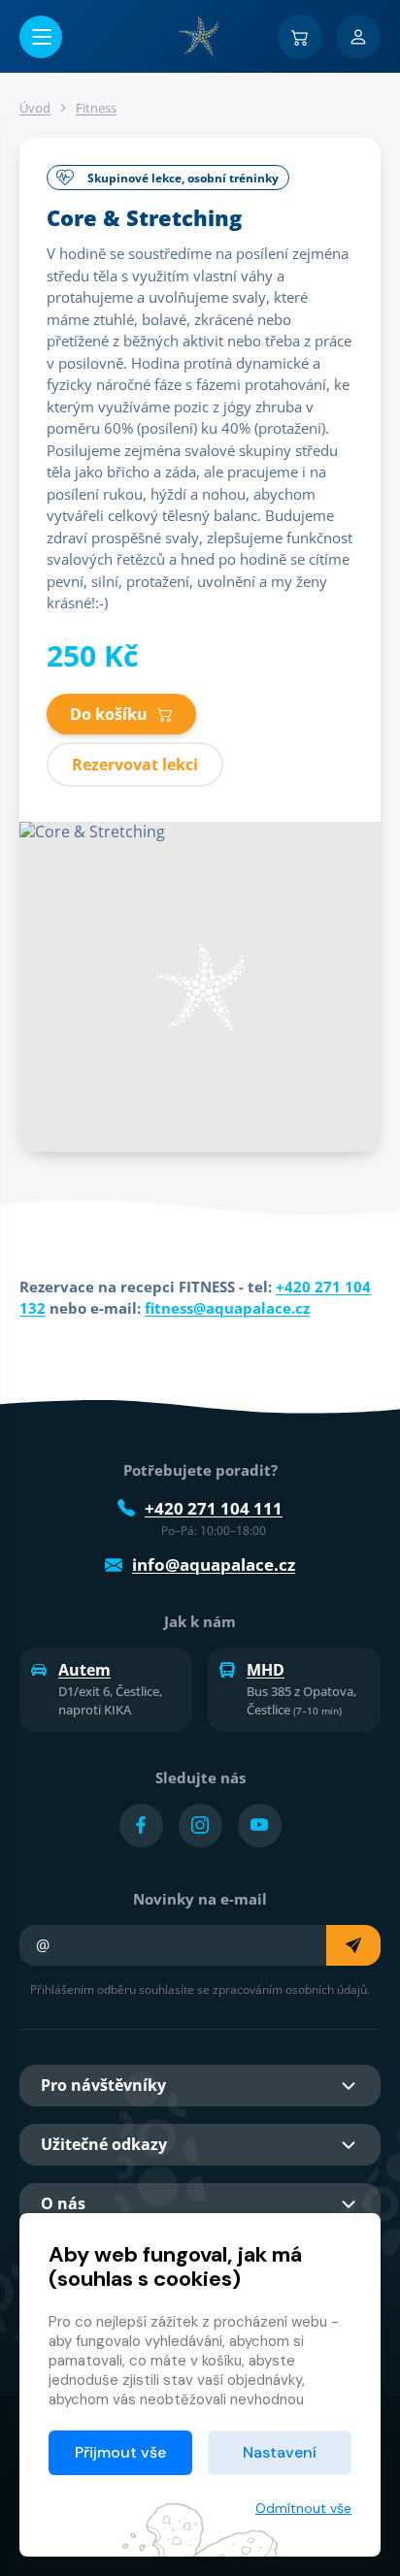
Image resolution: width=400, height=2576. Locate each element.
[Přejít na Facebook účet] (141, 1826)
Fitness (96, 108)
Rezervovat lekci (135, 765)
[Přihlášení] (358, 37)
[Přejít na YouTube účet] (260, 1826)
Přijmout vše (120, 2452)
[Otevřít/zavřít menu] (41, 37)
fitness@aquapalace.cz (227, 1308)
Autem (84, 1670)
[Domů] (200, 36)
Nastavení (280, 2452)
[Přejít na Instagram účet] (200, 1826)
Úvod (35, 108)
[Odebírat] (353, 1945)
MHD (266, 1670)
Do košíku (109, 714)
